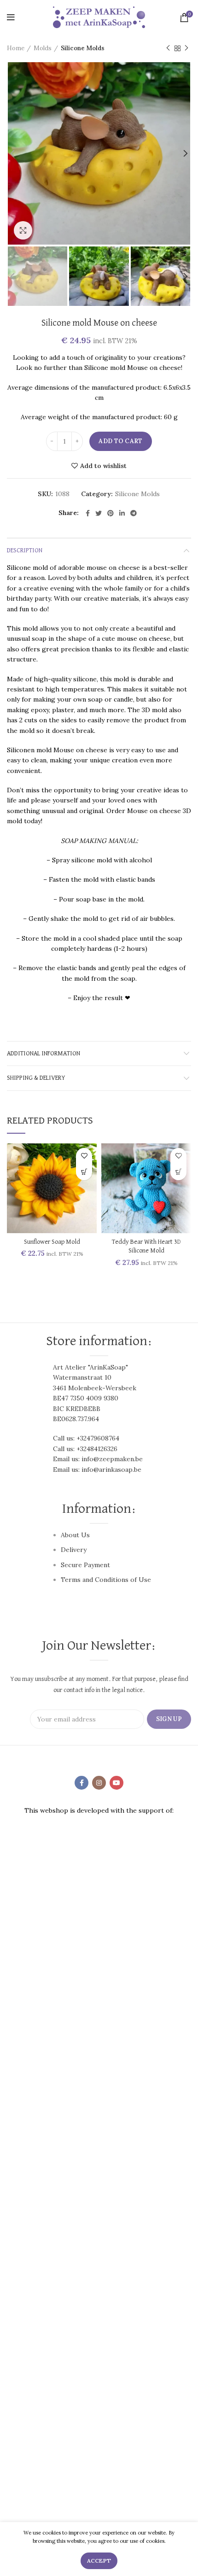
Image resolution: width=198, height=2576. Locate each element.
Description (25, 550)
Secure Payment (85, 1565)
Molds (43, 48)
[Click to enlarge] (23, 230)
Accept (99, 2561)
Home (16, 48)
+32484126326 (97, 1449)
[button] (84, 1172)
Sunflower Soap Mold (52, 1242)
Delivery (74, 1550)
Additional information (44, 1054)
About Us (75, 1535)
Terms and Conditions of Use (106, 1580)
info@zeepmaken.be (112, 1459)
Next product (186, 48)
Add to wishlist (103, 466)
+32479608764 (98, 1438)
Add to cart (120, 441)
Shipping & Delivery (36, 1078)
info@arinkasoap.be (111, 1469)
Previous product (168, 48)
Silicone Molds (83, 48)
